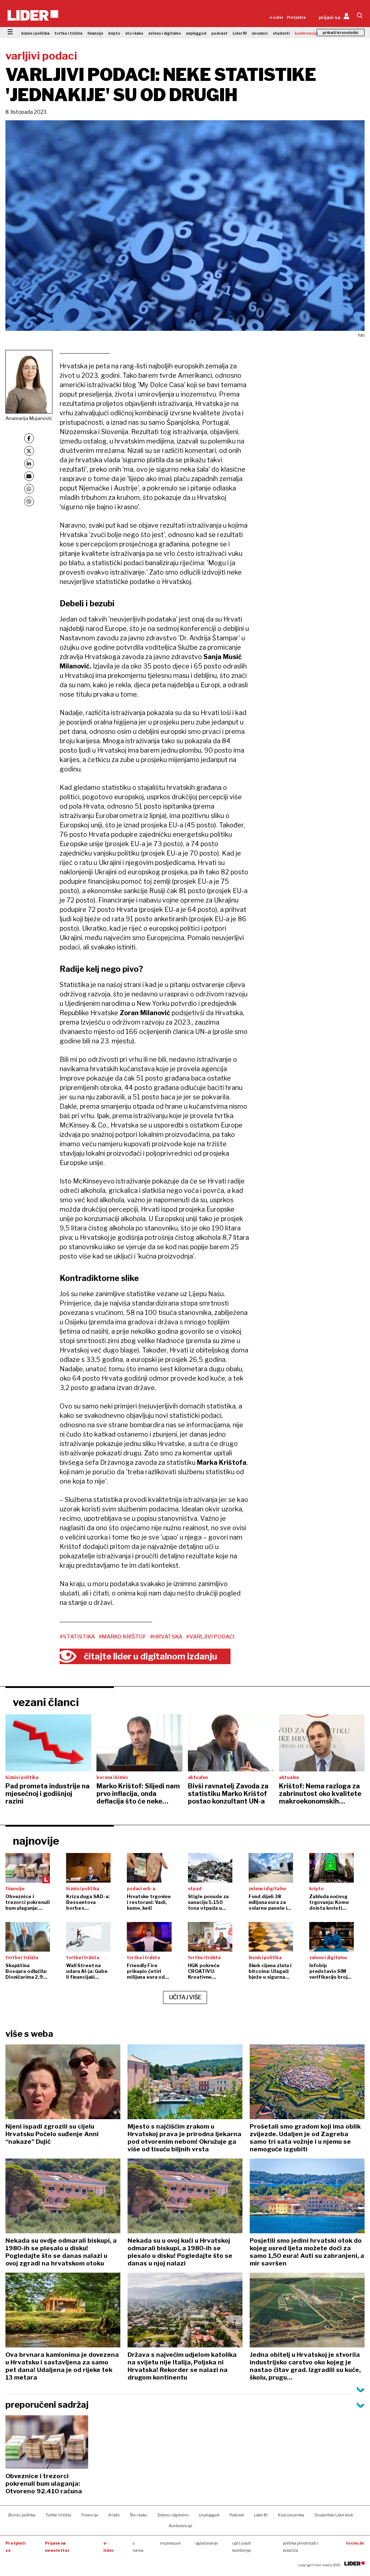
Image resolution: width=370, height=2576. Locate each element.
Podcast (237, 2515)
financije (95, 33)
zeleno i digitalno (165, 33)
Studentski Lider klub (334, 2515)
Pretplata (296, 17)
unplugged (196, 33)
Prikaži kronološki (341, 33)
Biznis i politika (22, 2515)
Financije (90, 2515)
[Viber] (29, 501)
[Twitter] (29, 451)
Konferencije (180, 2526)
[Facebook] (29, 438)
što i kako (134, 33)
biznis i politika (35, 33)
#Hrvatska (166, 1637)
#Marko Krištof (122, 1637)
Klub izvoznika (291, 2515)
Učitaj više (185, 1997)
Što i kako (138, 2515)
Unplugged (209, 2515)
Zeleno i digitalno (173, 2515)
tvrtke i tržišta (68, 33)
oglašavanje (207, 2543)
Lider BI (240, 33)
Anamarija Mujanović (29, 418)
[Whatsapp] (29, 489)
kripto (114, 33)
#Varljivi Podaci (210, 1637)
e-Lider (276, 17)
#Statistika (77, 1637)
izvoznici (260, 33)
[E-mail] (29, 476)
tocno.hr (355, 2543)
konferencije (307, 33)
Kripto (114, 2515)
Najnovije (36, 1841)
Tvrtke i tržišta (58, 2515)
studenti (281, 33)
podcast (220, 33)
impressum (171, 2543)
